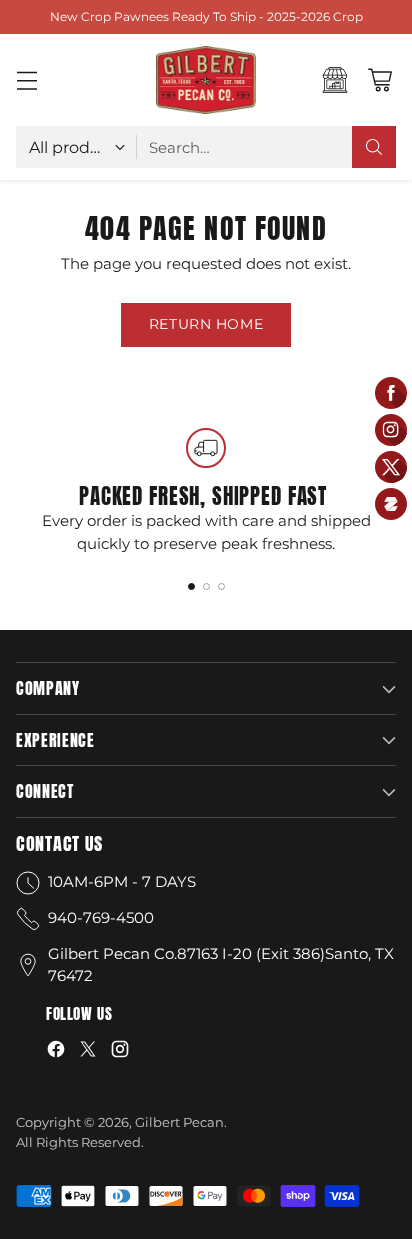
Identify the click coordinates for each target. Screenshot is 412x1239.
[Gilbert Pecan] (206, 80)
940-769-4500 (101, 917)
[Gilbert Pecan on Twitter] (88, 1052)
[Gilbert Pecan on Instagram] (120, 1052)
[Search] (374, 147)
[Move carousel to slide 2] (206, 586)
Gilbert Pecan (179, 1122)
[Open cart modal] (379, 80)
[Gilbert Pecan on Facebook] (56, 1052)
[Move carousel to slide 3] (221, 586)
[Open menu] (26, 80)
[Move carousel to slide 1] (191, 586)
